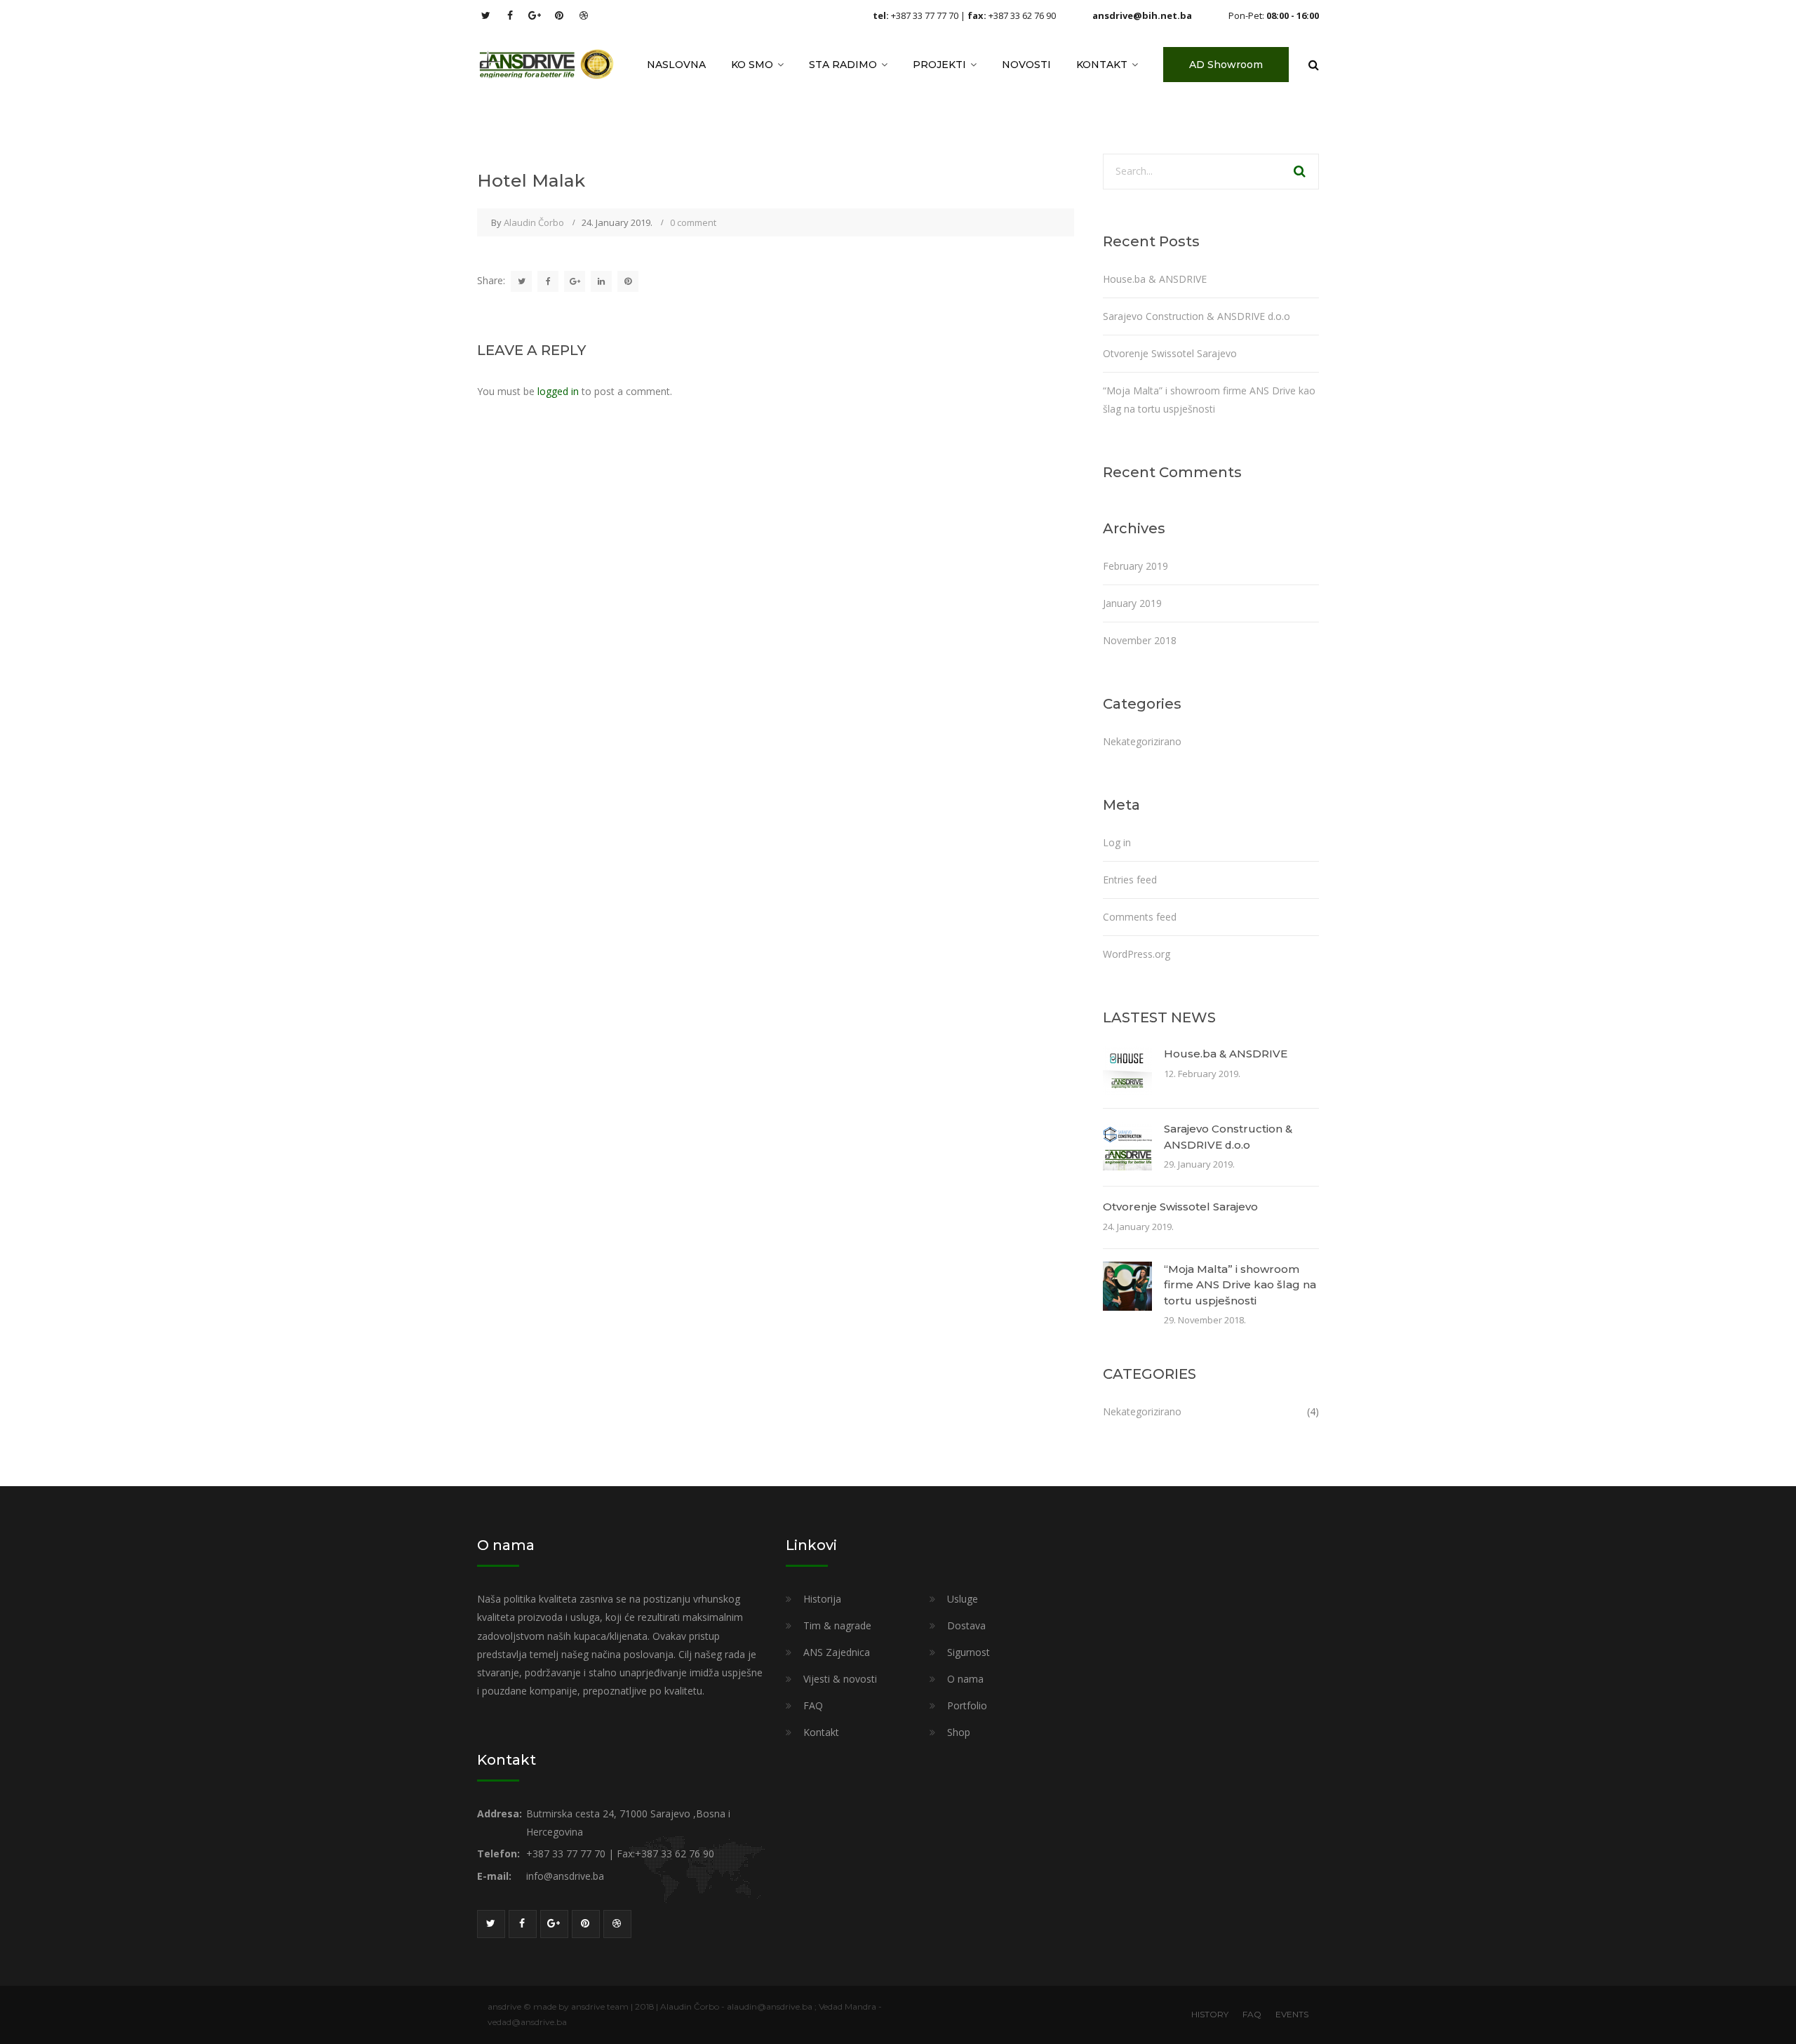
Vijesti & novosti (840, 1679)
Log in (1117, 842)
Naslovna (676, 65)
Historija (822, 1599)
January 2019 (1132, 603)
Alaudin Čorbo (534, 222)
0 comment (693, 222)
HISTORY (1210, 2014)
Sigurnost (969, 1652)
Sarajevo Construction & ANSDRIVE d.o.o (1197, 316)
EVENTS (1292, 2014)
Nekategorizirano (1142, 741)
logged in (558, 391)
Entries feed (1130, 880)
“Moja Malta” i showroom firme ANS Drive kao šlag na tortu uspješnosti (1240, 1285)
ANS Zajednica (837, 1652)
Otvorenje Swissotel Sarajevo (1170, 353)
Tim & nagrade (837, 1625)
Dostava (966, 1625)
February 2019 (1135, 566)
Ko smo (752, 65)
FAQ (813, 1705)
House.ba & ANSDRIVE (1155, 279)
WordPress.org (1137, 954)
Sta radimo (843, 65)
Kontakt (1102, 65)
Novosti (1026, 65)
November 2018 (1140, 640)
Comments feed (1140, 917)
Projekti (939, 65)
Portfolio (967, 1705)
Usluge (963, 1599)
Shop (959, 1732)
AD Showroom (1226, 65)
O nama (965, 1679)
